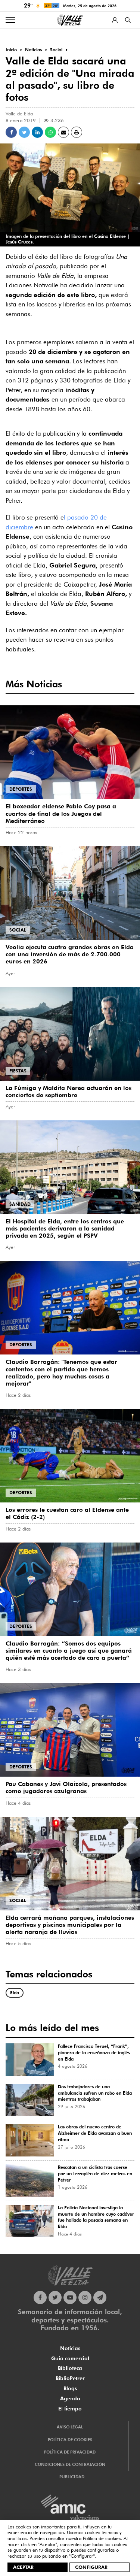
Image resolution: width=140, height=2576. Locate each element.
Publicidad (72, 2477)
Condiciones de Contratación (70, 2464)
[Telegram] (100, 2297)
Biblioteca (70, 2368)
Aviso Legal (70, 2427)
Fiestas (18, 1071)
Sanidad (20, 1204)
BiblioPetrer (70, 2378)
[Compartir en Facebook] (11, 132)
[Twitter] (55, 2297)
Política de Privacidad (70, 2452)
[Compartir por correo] (63, 132)
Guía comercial (70, 2358)
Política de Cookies (70, 2440)
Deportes (21, 789)
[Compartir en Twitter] (24, 132)
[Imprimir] (77, 132)
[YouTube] (70, 2297)
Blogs (70, 2388)
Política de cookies (102, 2538)
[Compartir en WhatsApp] (50, 132)
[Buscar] (128, 20)
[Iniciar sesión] (115, 20)
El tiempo (70, 2409)
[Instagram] (85, 2297)
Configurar (91, 2567)
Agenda (70, 2398)
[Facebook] (40, 2297)
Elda (15, 1993)
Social (18, 930)
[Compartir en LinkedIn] (37, 132)
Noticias (70, 2348)
